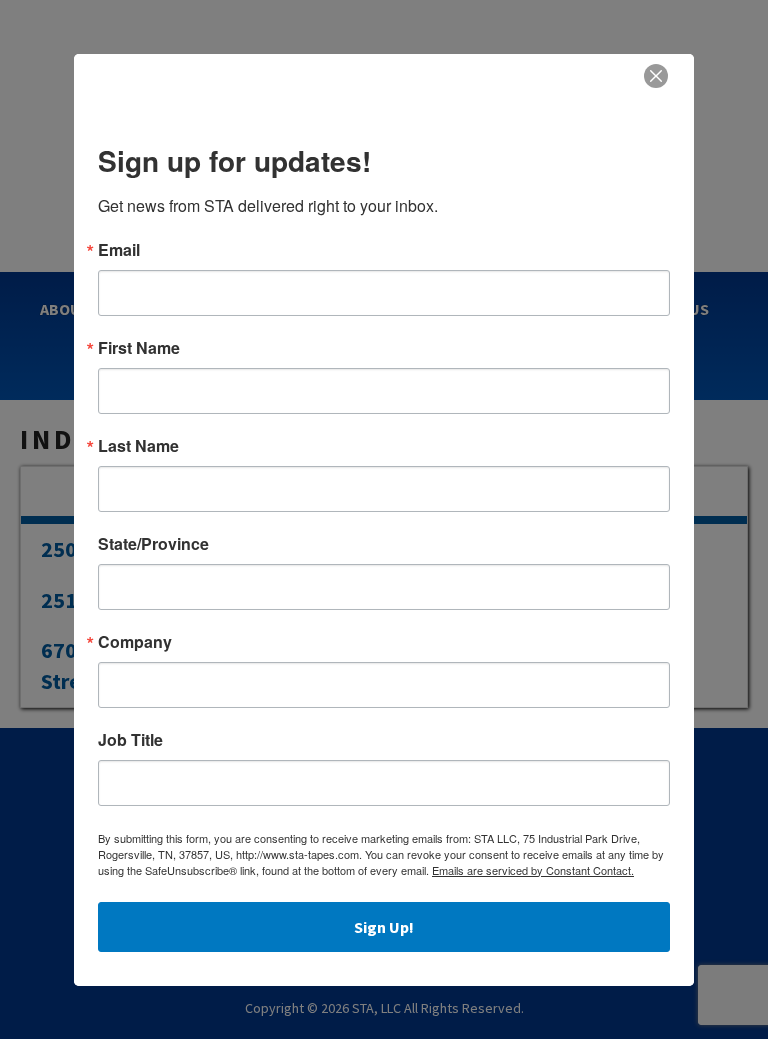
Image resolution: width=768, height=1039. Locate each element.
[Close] (656, 76)
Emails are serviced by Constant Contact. (533, 870)
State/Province (153, 544)
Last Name (138, 446)
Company (135, 642)
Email (119, 250)
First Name (139, 348)
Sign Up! (384, 927)
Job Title (130, 740)
